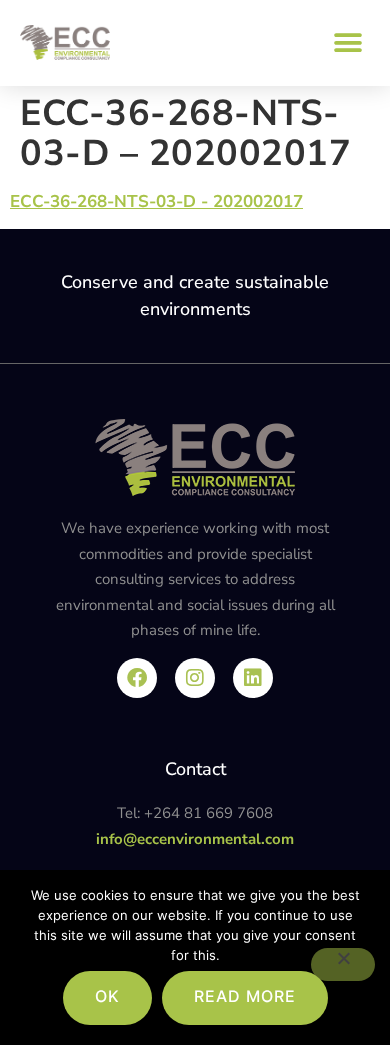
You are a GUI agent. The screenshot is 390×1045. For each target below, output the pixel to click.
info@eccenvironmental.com (195, 839)
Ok (107, 996)
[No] (343, 964)
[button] (347, 42)
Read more (245, 996)
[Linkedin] (253, 678)
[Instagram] (195, 678)
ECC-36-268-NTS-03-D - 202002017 (156, 201)
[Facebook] (137, 678)
